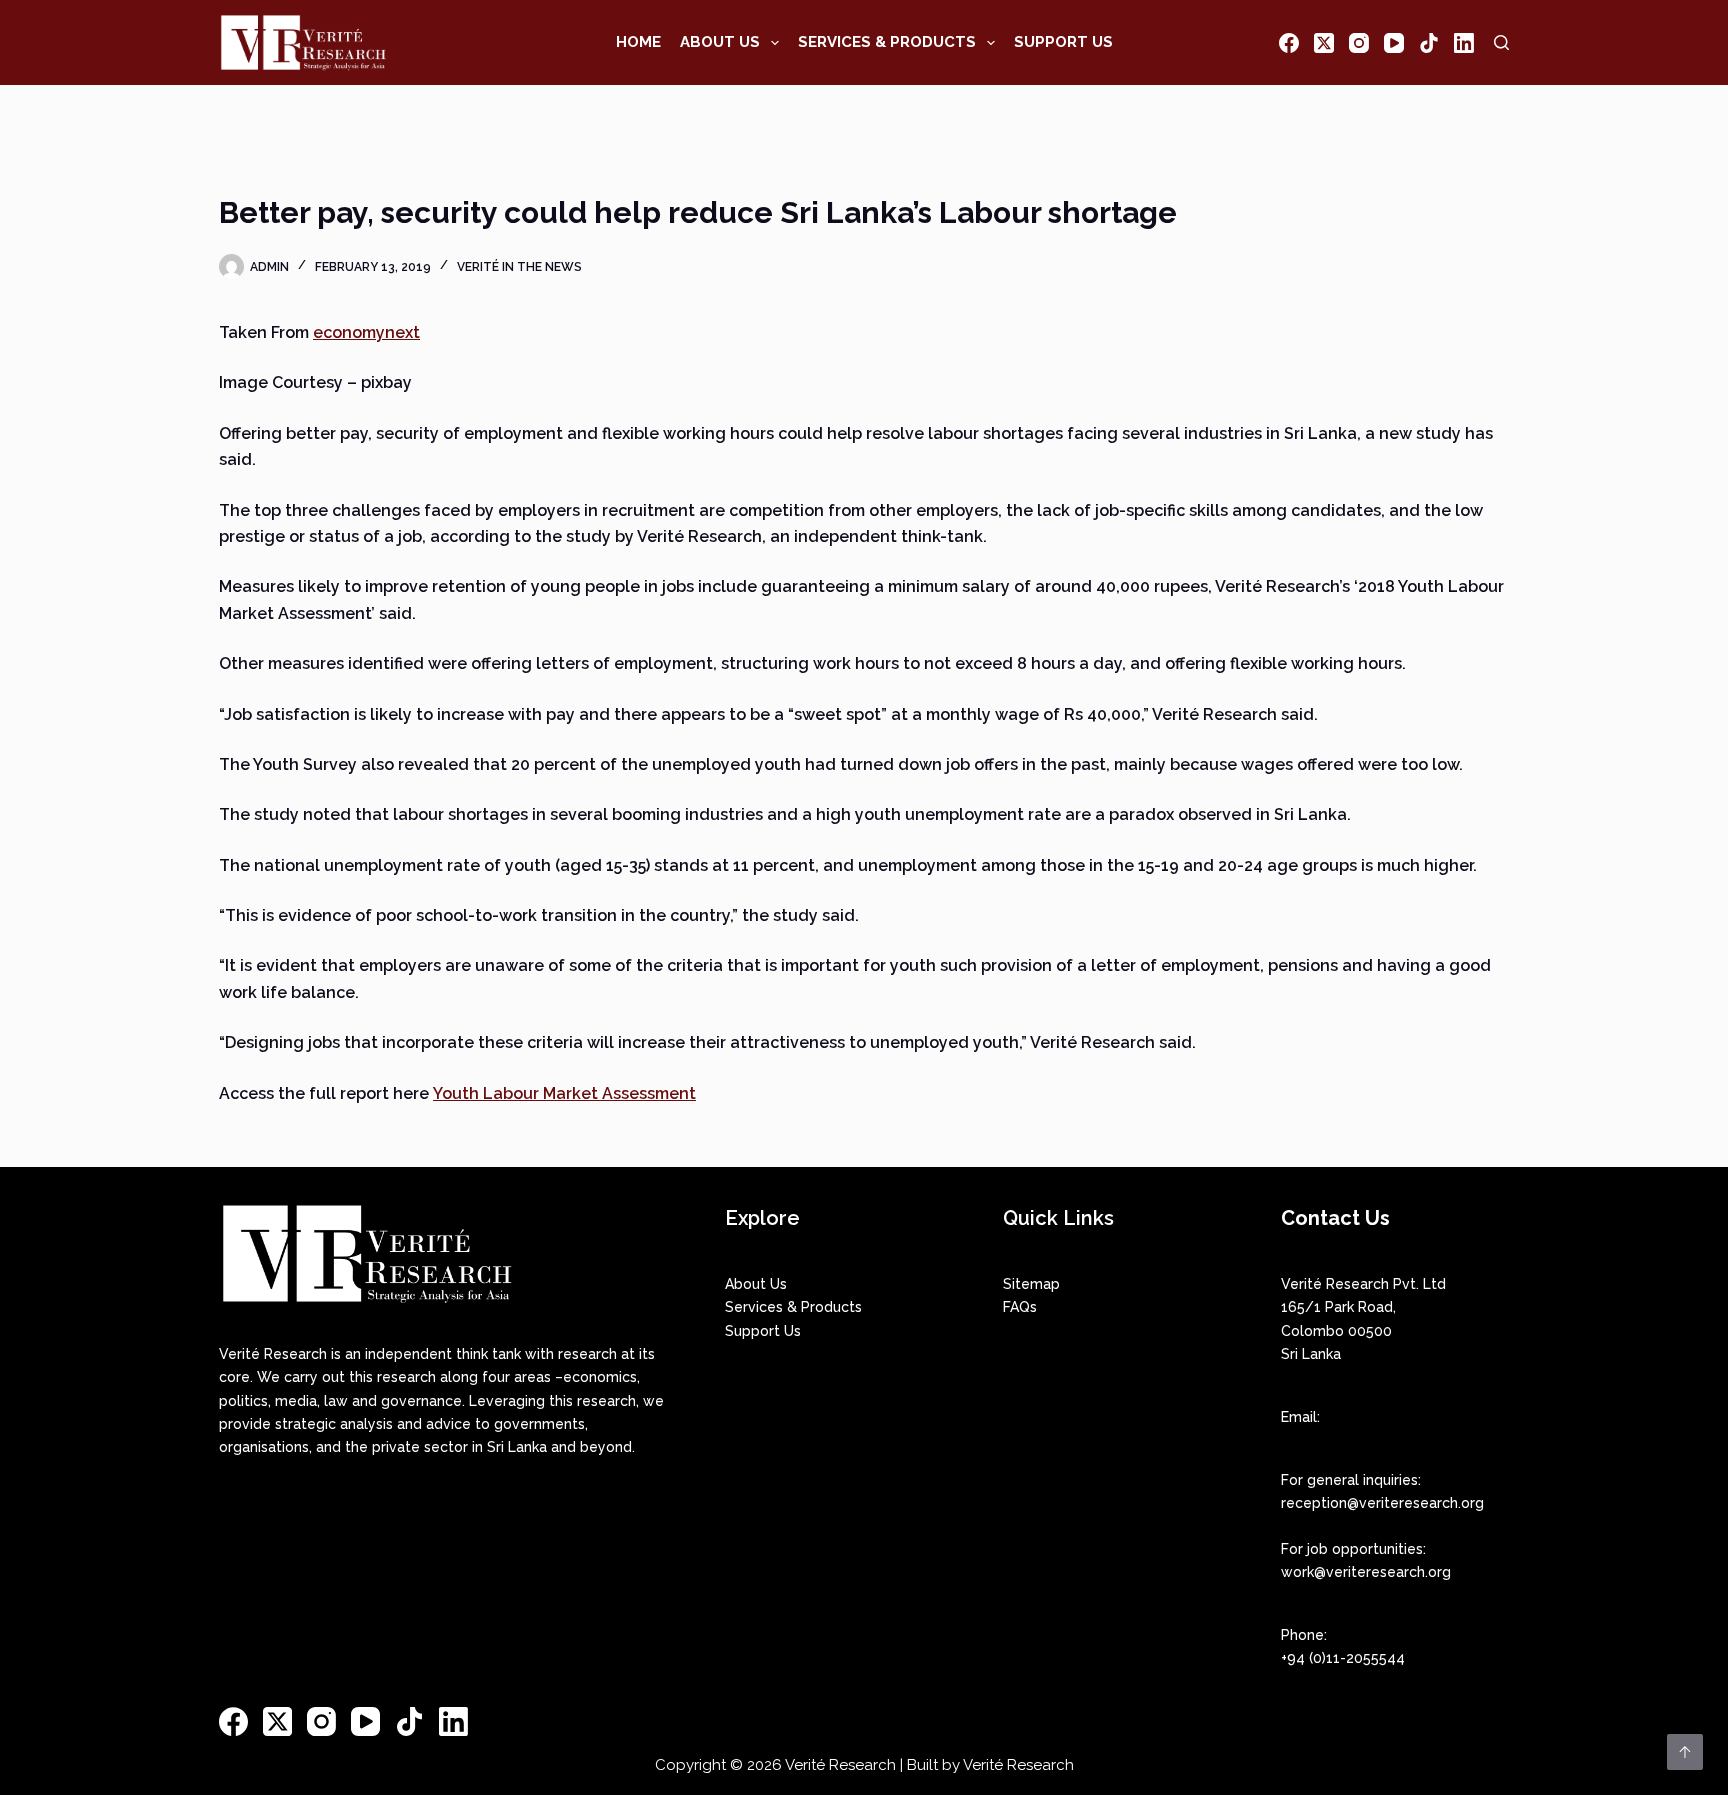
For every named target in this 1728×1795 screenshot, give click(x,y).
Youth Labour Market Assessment (564, 1093)
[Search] (1501, 42)
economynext (366, 332)
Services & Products (887, 42)
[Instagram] (1359, 43)
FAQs (1020, 1307)
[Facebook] (1289, 43)
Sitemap (1031, 1284)
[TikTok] (1429, 43)
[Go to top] (1685, 1752)
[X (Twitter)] (1324, 43)
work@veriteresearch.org (1366, 1572)
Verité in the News (519, 267)
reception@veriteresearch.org (1382, 1503)
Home (638, 42)
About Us (720, 42)
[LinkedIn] (1464, 43)
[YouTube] (1394, 43)
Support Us (1063, 42)
